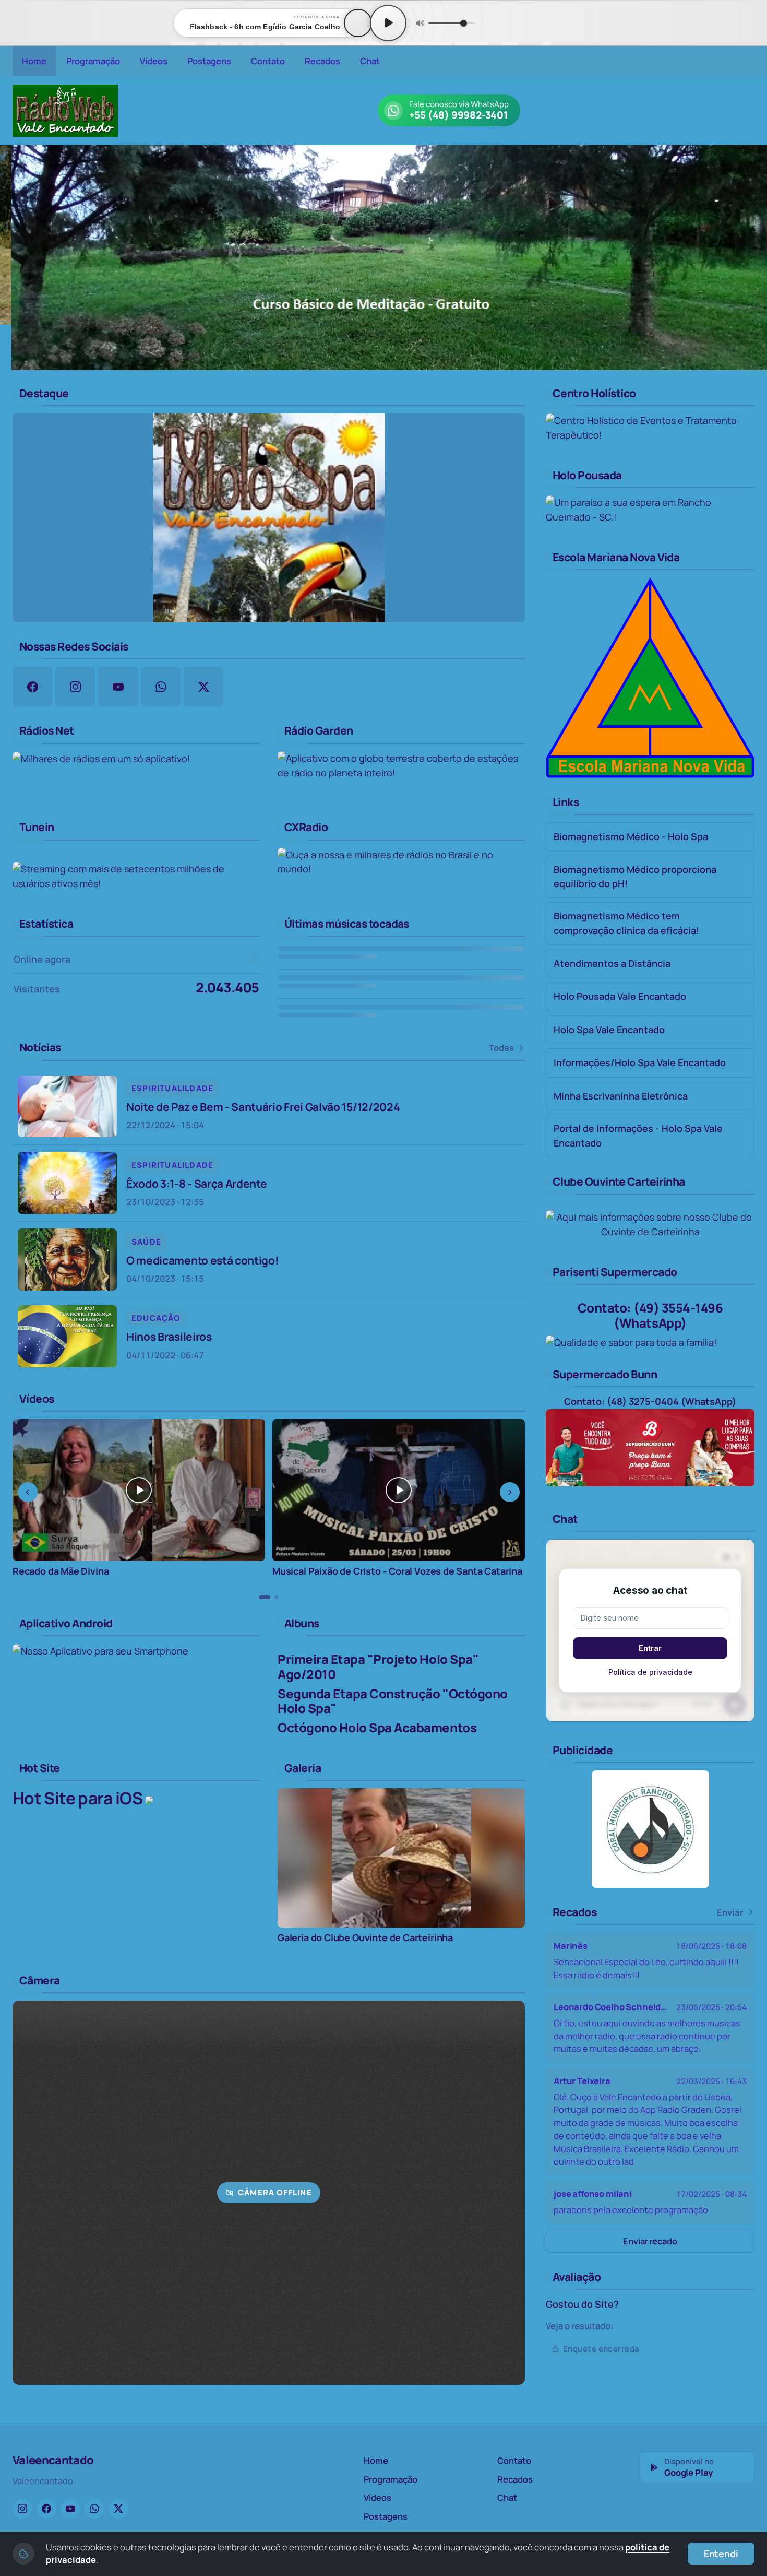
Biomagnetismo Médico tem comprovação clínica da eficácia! (626, 923)
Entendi (721, 2554)
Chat (370, 61)
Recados (322, 61)
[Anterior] (15, 257)
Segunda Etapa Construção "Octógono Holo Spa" (393, 1701)
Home (34, 61)
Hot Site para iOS (79, 1798)
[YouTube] (70, 2509)
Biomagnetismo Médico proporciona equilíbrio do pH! (635, 877)
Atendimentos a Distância (612, 963)
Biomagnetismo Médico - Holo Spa (631, 836)
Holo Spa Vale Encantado (609, 1030)
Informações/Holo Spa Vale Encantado (640, 1062)
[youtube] (118, 687)
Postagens (209, 61)
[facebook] (32, 687)
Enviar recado (650, 2241)
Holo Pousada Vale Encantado (620, 996)
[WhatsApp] (94, 2509)
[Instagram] (22, 2509)
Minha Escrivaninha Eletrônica (621, 1096)
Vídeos (154, 61)
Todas (501, 1048)
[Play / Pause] (388, 23)
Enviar (730, 1912)
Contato (268, 61)
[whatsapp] (161, 687)
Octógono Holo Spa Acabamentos (377, 1727)
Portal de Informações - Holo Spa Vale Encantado (638, 1136)
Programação (93, 61)
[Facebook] (46, 2509)
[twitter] (203, 687)
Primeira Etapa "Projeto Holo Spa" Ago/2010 (378, 1667)
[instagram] (75, 687)
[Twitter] (118, 2509)
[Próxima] (752, 257)
